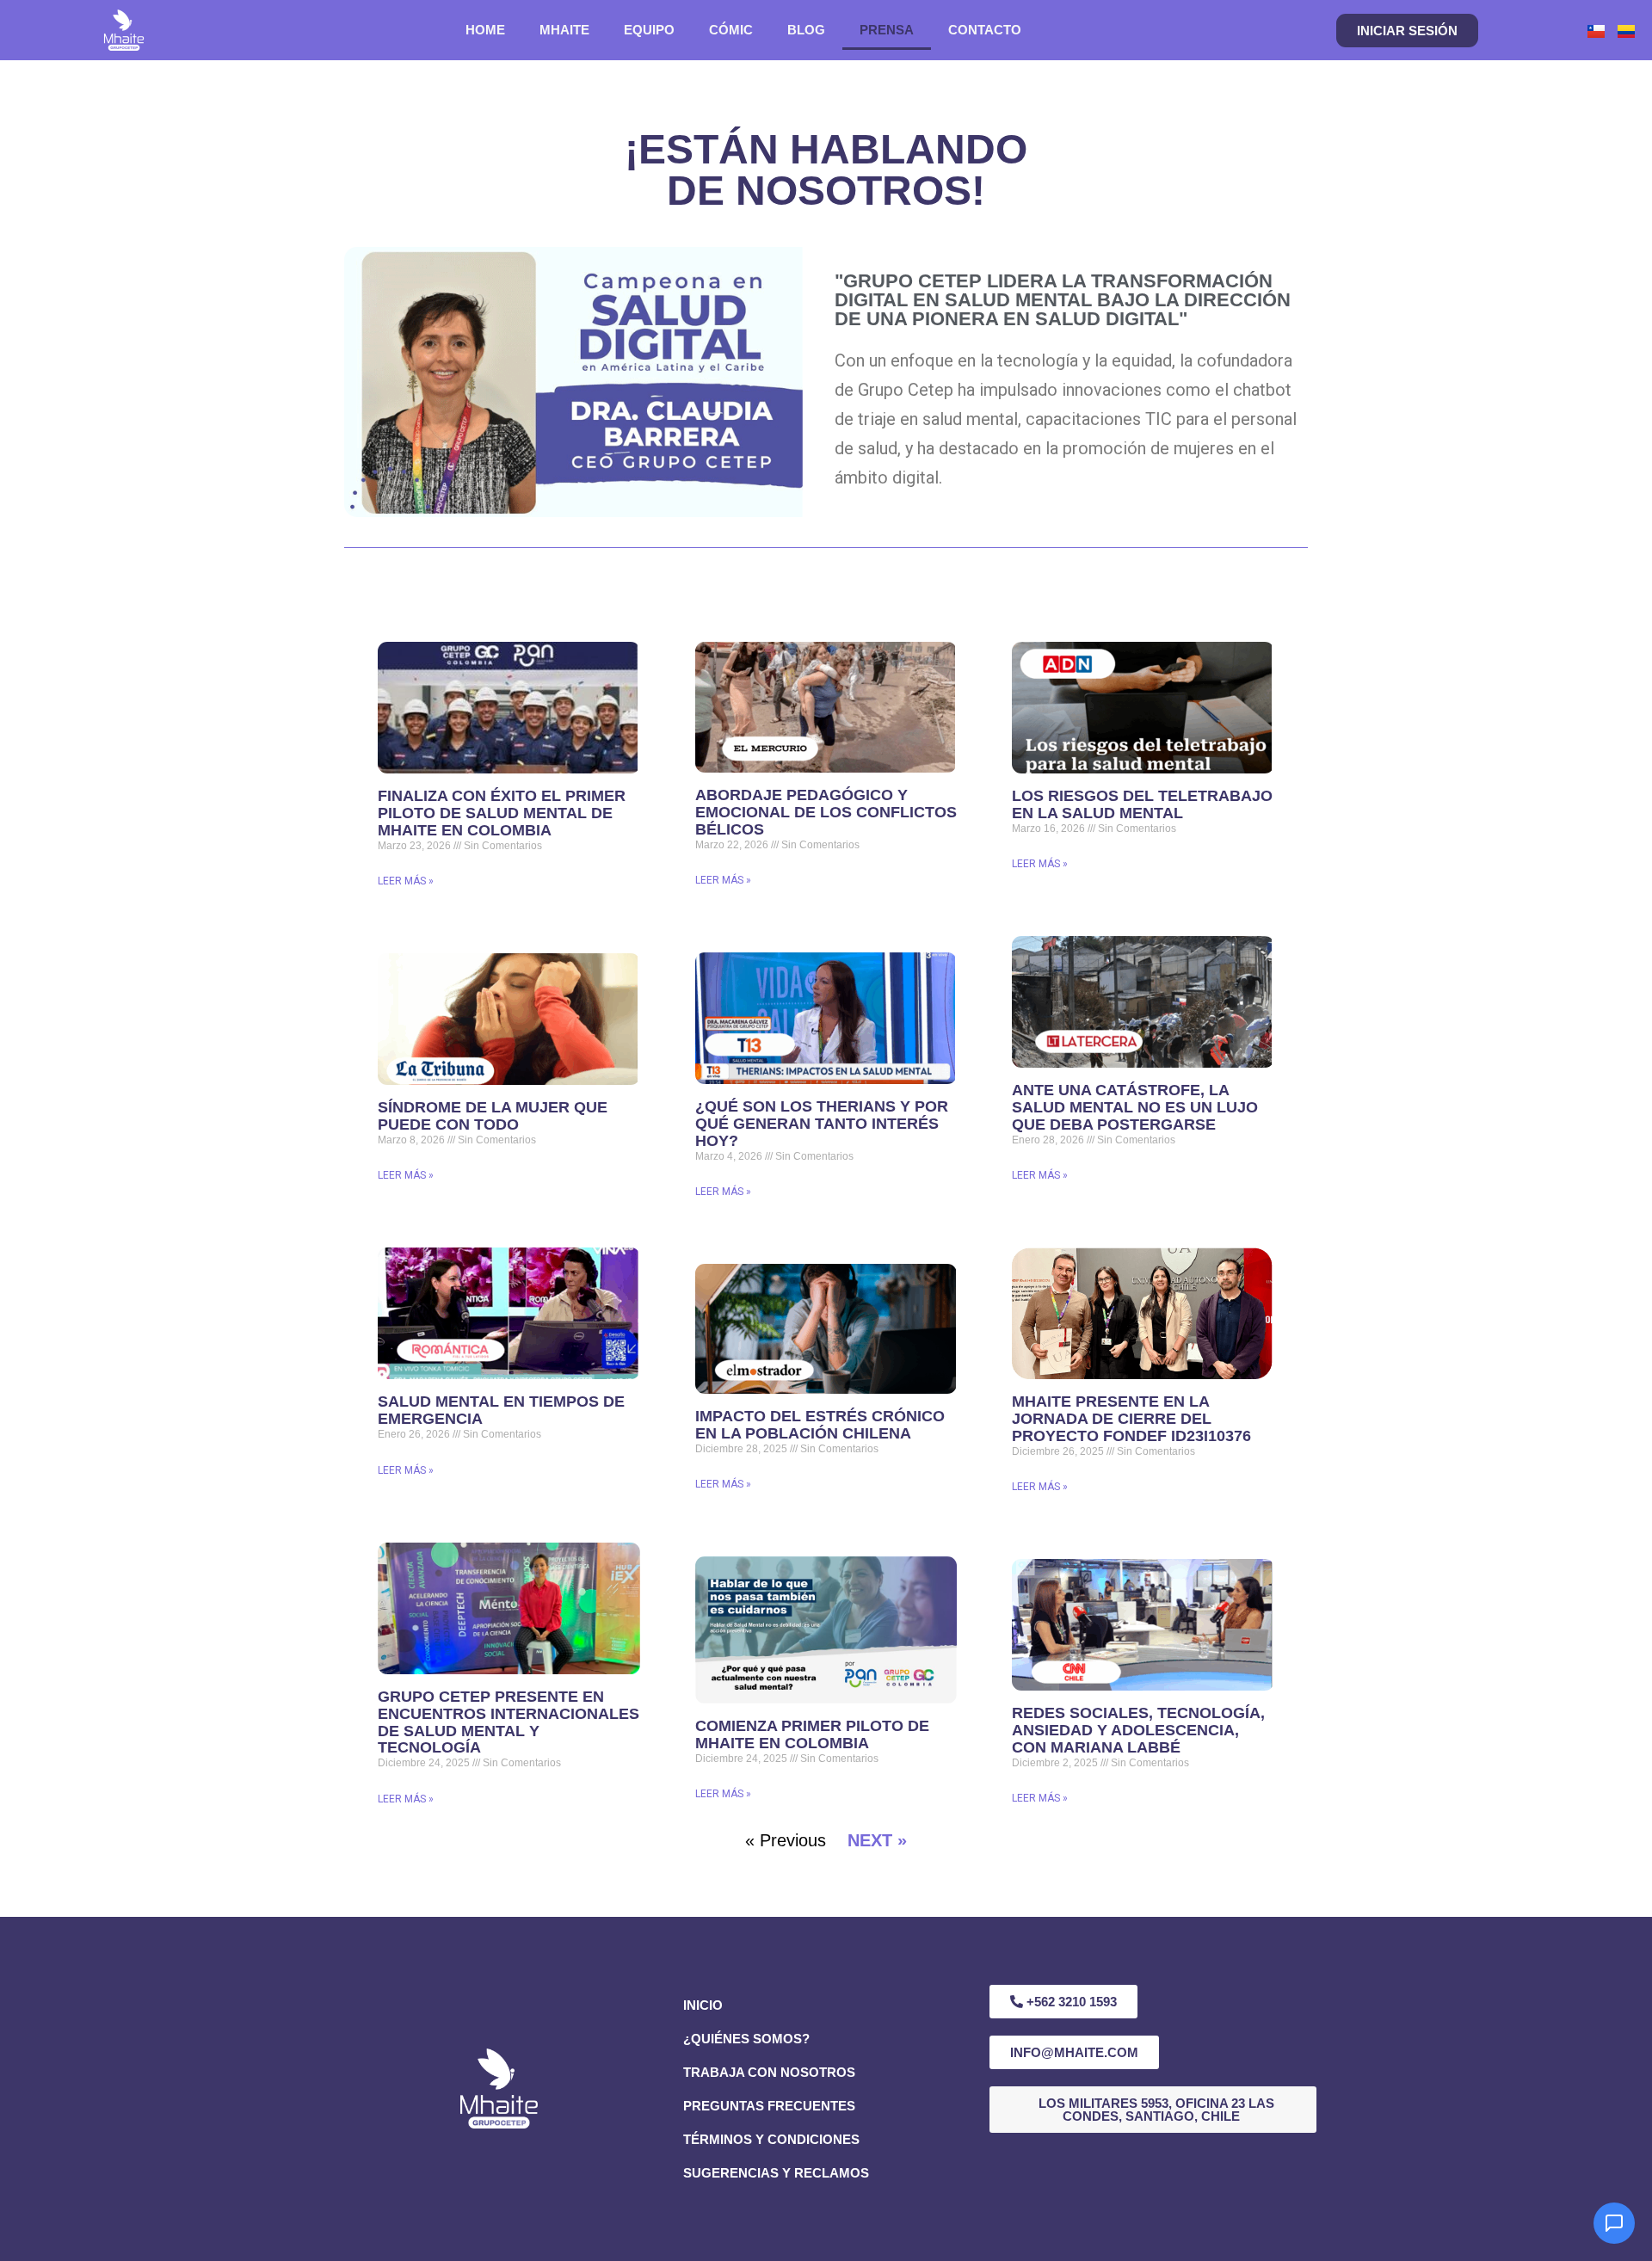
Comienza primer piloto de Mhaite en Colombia (812, 1734)
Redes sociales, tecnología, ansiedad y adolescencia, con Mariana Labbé (1138, 1730)
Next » (877, 1840)
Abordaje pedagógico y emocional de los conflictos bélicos (826, 812)
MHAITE (564, 30)
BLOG (806, 30)
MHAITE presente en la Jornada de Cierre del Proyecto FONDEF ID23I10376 (1131, 1419)
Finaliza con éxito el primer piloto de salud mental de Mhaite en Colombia (502, 813)
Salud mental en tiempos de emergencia (501, 1410)
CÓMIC (731, 30)
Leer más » (406, 881)
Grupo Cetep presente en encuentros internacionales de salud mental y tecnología (509, 1722)
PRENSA (887, 30)
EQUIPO (649, 30)
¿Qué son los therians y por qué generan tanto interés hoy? (822, 1124)
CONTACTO (985, 30)
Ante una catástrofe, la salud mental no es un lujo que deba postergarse (1135, 1107)
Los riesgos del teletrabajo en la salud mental (1142, 804)
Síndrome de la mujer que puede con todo (493, 1116)
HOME (485, 30)
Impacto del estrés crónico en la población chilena (820, 1425)
